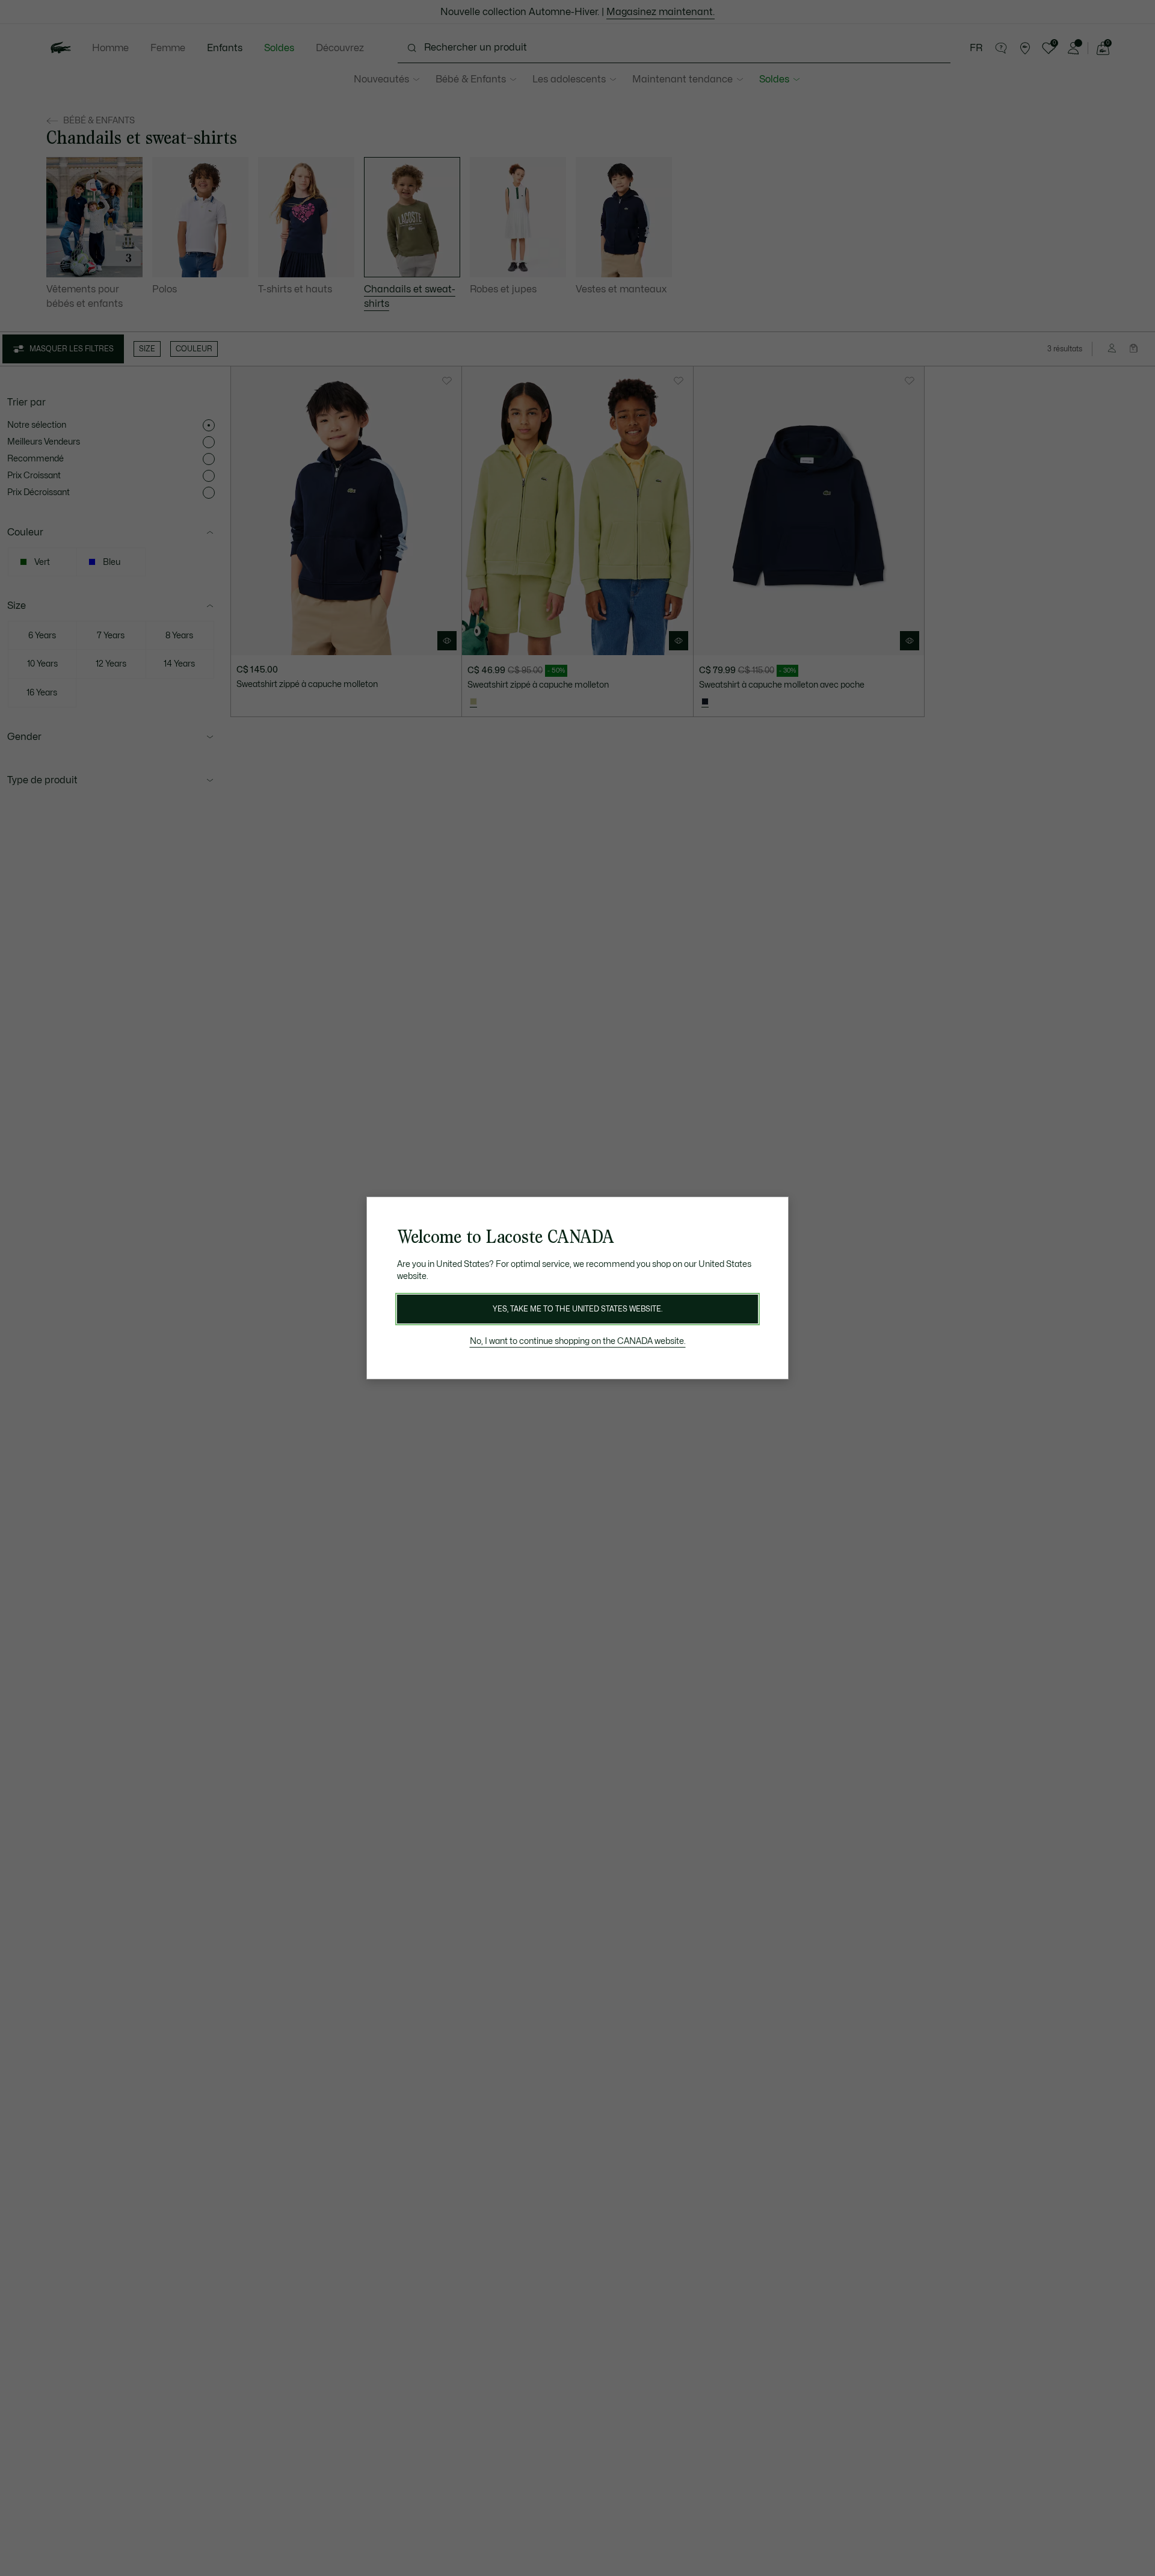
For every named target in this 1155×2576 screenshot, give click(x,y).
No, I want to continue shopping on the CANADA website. (578, 1341)
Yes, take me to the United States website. (577, 1309)
